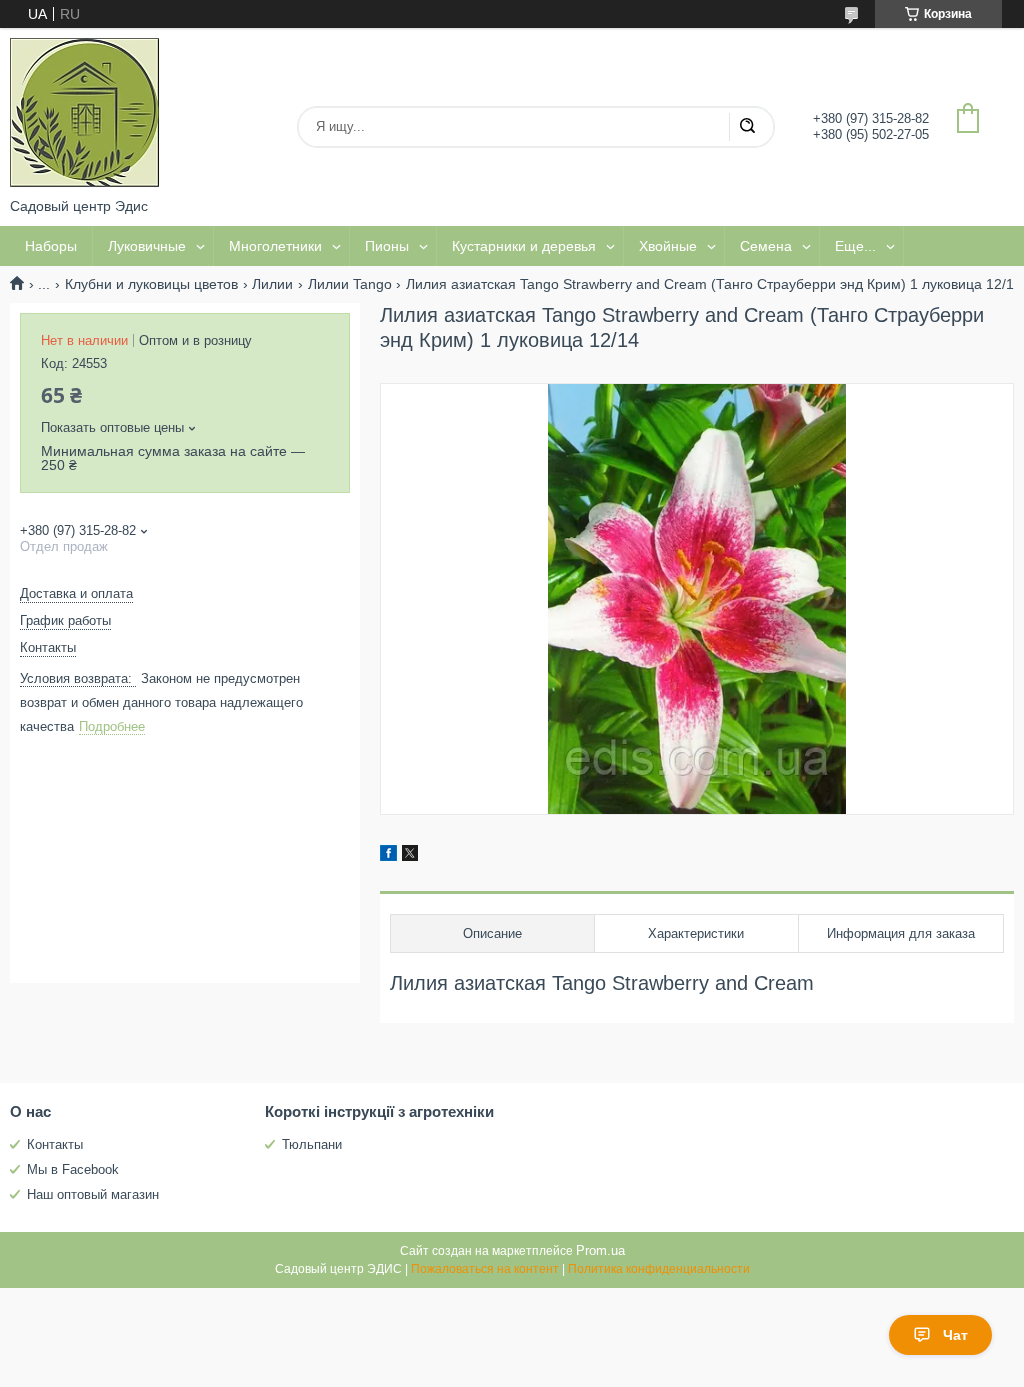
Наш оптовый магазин (93, 1194)
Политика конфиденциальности (659, 1269)
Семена (766, 246)
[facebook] (388, 856)
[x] (410, 856)
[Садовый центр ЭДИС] (85, 113)
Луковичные (147, 246)
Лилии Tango (350, 284)
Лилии (272, 284)
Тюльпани (312, 1144)
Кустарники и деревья (524, 246)
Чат (955, 1335)
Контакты (55, 1144)
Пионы (387, 246)
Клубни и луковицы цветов (151, 284)
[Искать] (747, 127)
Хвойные (668, 246)
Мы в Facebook (73, 1169)
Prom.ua (600, 1250)
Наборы (51, 246)
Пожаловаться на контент (485, 1269)
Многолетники (275, 246)
